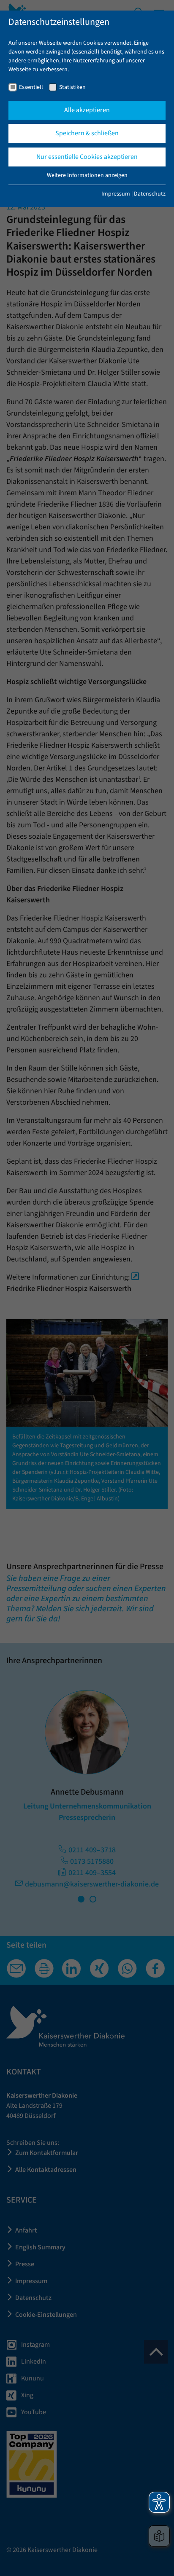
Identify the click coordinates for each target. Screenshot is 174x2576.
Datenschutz (150, 194)
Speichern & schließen (87, 133)
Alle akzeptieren (87, 110)
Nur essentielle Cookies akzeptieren (87, 157)
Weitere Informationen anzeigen (87, 175)
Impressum (116, 194)
